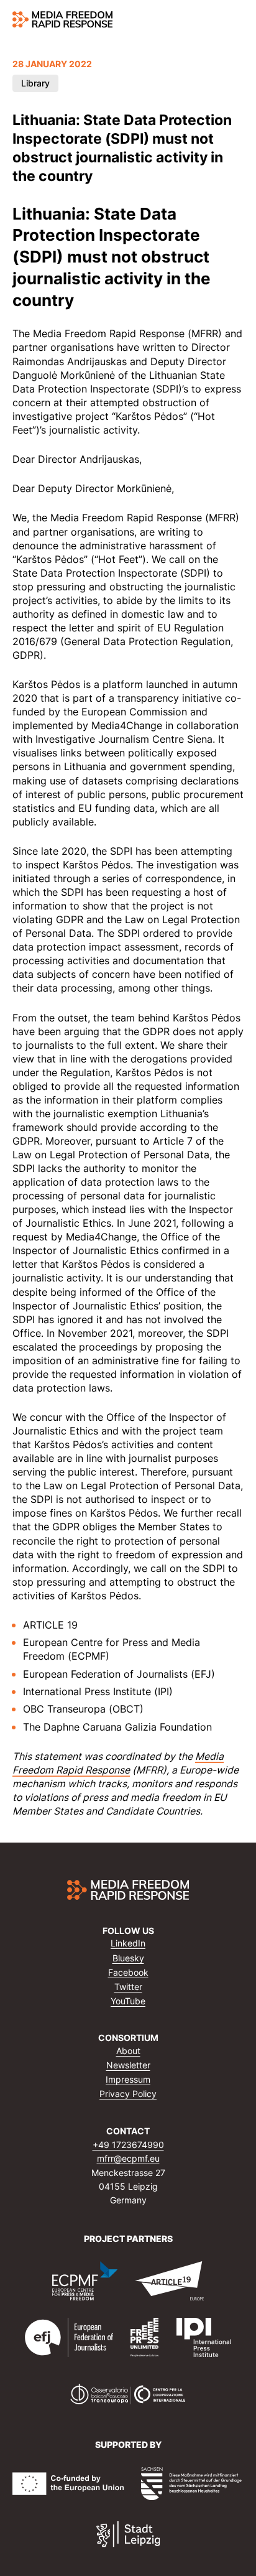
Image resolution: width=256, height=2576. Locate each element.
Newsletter (128, 2065)
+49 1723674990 (128, 2145)
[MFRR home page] (62, 19)
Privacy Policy (128, 2094)
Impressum (128, 2079)
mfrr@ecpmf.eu (128, 2158)
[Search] (213, 20)
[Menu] (236, 20)
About (128, 2051)
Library (35, 83)
